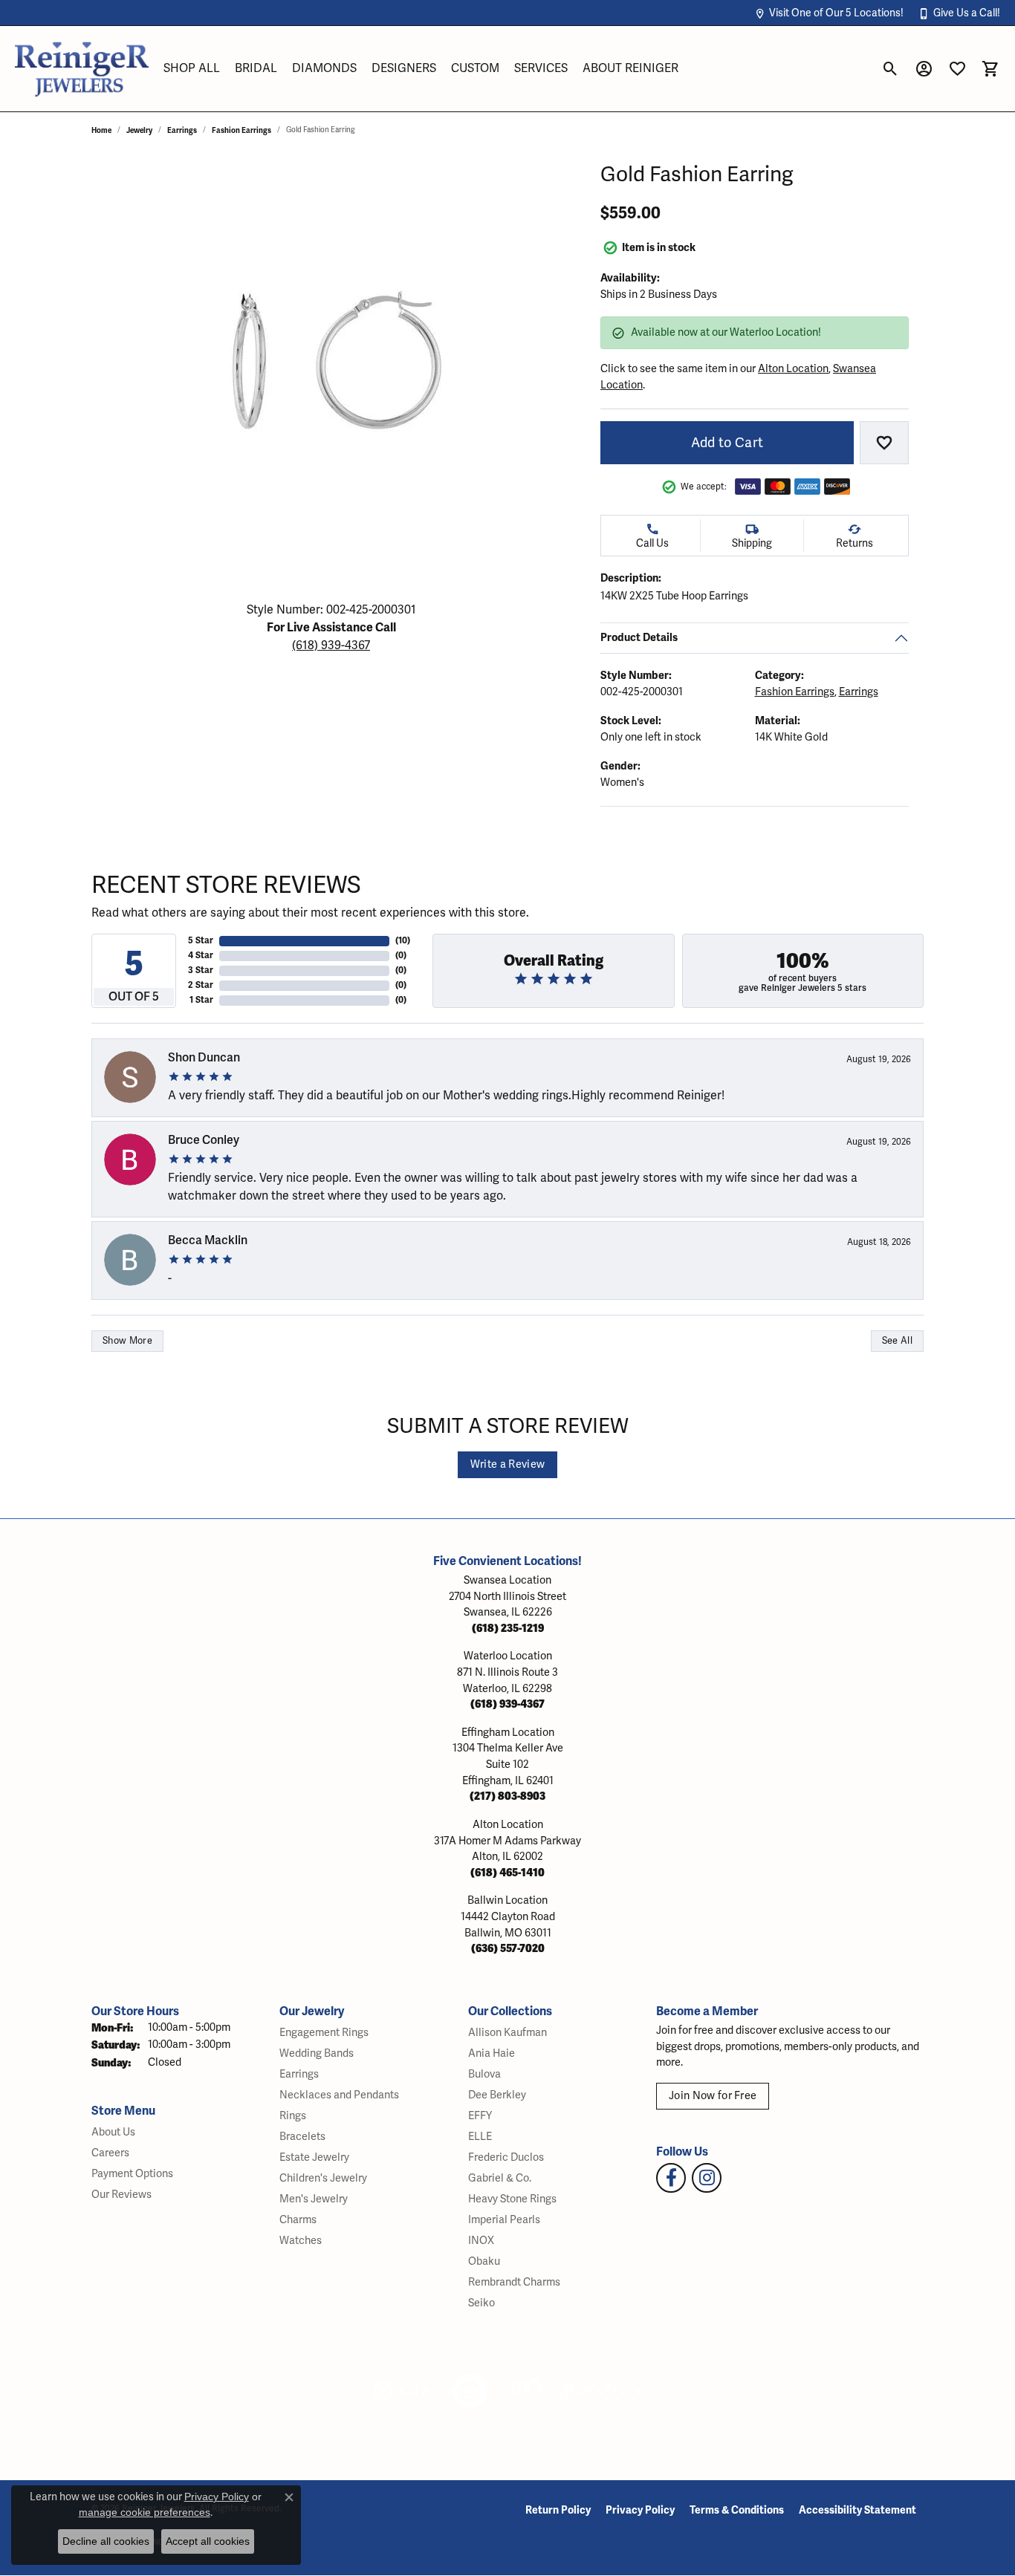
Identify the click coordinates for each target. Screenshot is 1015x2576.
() (403, 941)
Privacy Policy (640, 2510)
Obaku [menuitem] (484, 2261)
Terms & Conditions (737, 2510)
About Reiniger (630, 68)
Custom (475, 68)
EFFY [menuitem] (480, 2116)
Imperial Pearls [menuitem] (504, 2220)
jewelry (139, 130)
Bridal (256, 68)
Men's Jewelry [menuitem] (314, 2199)
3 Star (201, 970)
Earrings (182, 130)
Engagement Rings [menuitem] (324, 2033)
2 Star (201, 985)
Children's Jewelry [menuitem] (323, 2178)
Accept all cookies (208, 2541)
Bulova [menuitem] (484, 2074)
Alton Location (793, 369)
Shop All (192, 68)
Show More (127, 1341)
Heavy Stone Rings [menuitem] (512, 2199)
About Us (113, 2132)
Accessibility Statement (857, 2510)
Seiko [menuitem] (481, 2303)
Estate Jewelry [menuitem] (314, 2157)
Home (101, 130)
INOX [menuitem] (481, 2241)
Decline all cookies (106, 2541)
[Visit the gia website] (403, 2391)
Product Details (639, 637)
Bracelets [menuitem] (302, 2137)
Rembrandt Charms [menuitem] (514, 2282)
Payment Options (132, 2174)
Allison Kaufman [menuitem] (507, 2033)
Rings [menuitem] (293, 2116)
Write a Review (507, 1464)
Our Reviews (121, 2195)
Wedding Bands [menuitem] (317, 2053)
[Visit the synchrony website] (601, 2391)
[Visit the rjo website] (526, 2391)
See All (897, 1341)
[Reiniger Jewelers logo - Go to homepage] (82, 69)
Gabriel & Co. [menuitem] (500, 2178)
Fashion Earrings (241, 130)
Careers (110, 2153)
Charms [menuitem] (298, 2220)
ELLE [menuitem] (480, 2137)
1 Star (201, 1000)
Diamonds (324, 68)
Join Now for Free (713, 2096)
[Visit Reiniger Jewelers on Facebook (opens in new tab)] (671, 2178)
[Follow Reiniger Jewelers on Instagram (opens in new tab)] (707, 2178)
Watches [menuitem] (301, 2241)
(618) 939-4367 (331, 645)
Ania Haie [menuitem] (492, 2053)
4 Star (201, 956)
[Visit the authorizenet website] (470, 2391)
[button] (829, 13)
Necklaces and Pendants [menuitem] (339, 2095)
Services (541, 68)
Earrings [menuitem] (299, 2074)
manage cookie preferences (145, 2512)
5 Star (201, 941)
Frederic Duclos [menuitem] (506, 2157)
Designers (404, 68)
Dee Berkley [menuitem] (497, 2095)
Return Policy (558, 2510)
